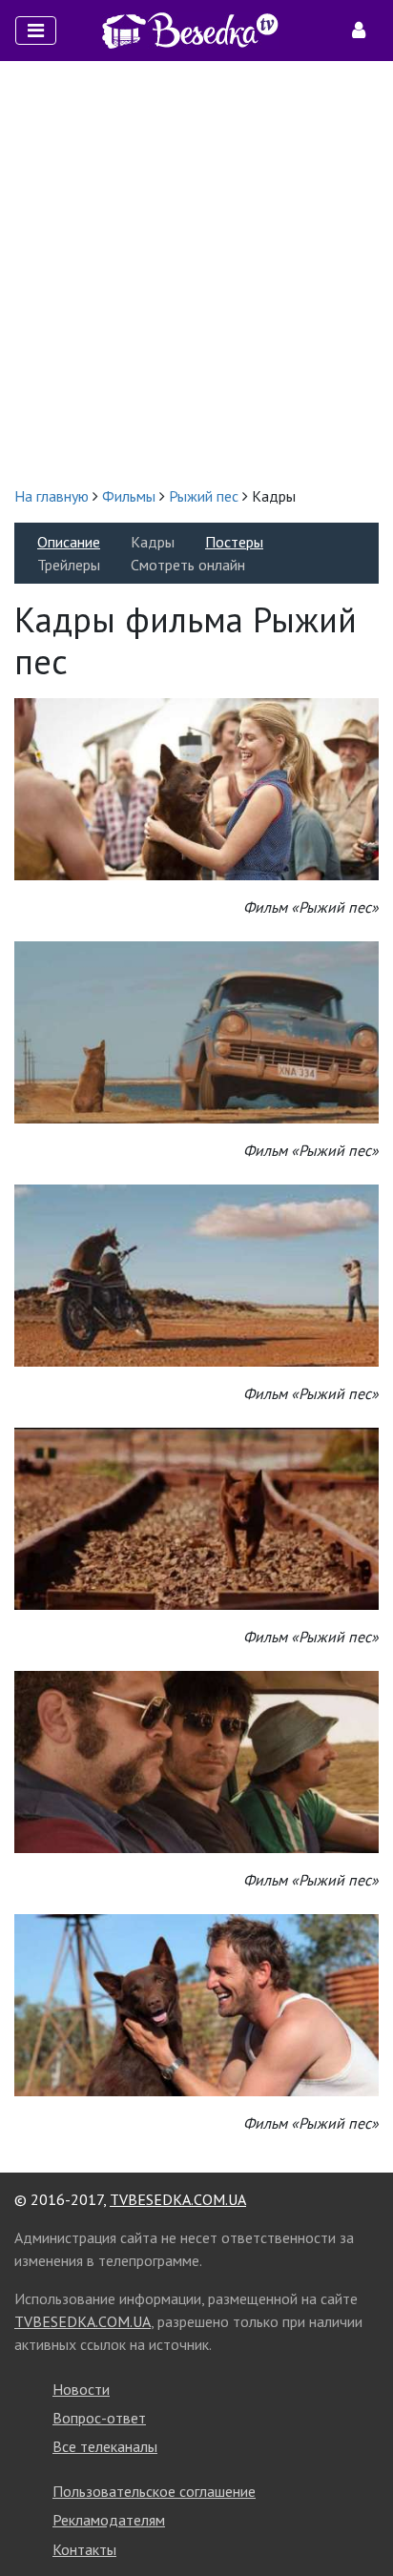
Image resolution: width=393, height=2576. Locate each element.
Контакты (84, 2549)
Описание (69, 542)
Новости (81, 2389)
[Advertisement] (196, 273)
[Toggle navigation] (36, 31)
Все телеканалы (105, 2446)
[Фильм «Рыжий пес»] (196, 787)
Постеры (234, 542)
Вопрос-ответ (99, 2418)
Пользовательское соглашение (154, 2491)
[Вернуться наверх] (360, 2519)
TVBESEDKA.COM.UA (178, 2199)
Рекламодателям (109, 2520)
